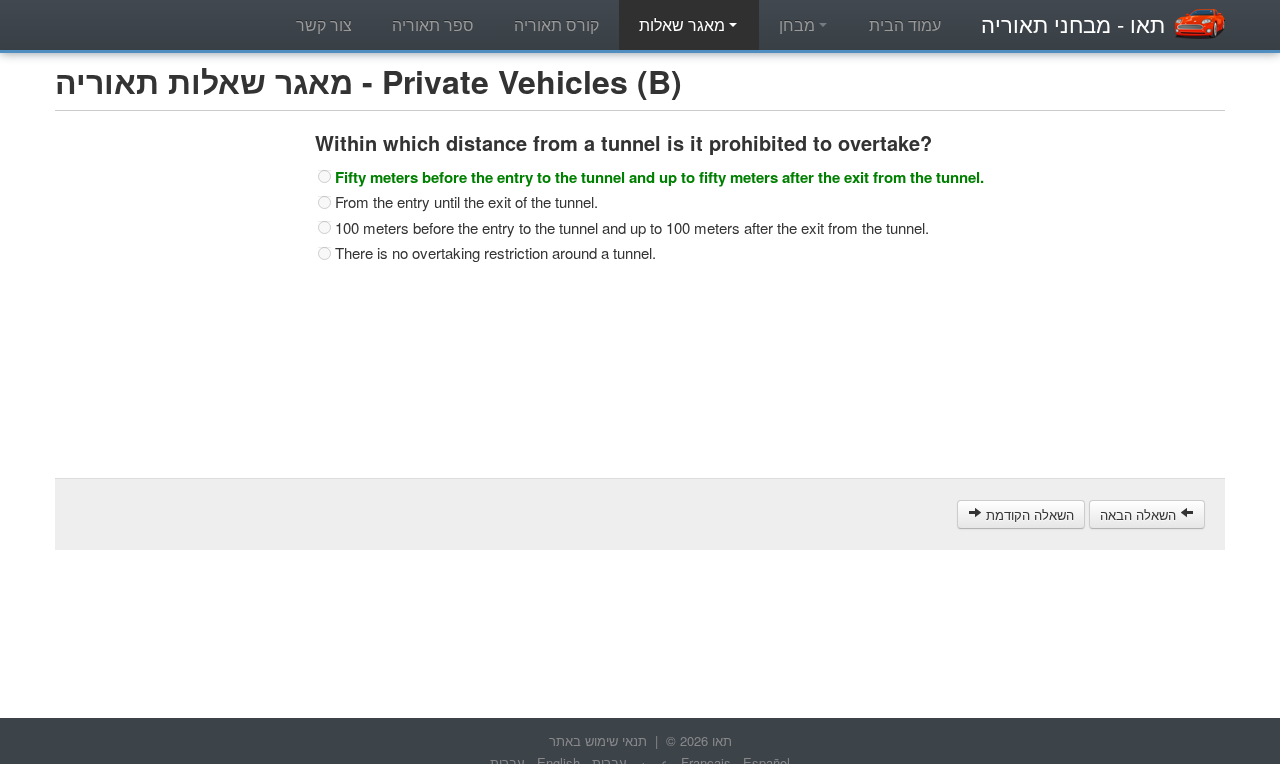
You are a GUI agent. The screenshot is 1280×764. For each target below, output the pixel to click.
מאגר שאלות (684, 24)
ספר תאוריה (433, 24)
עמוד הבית (905, 24)
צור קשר (324, 24)
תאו (1073, 23)
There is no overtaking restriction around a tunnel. (495, 253)
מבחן (799, 24)
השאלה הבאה (1140, 514)
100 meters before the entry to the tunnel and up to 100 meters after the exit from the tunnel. (632, 228)
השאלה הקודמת (1028, 514)
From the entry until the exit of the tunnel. (466, 202)
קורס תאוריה (556, 24)
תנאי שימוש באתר (598, 740)
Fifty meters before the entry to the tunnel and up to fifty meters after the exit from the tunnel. (659, 177)
